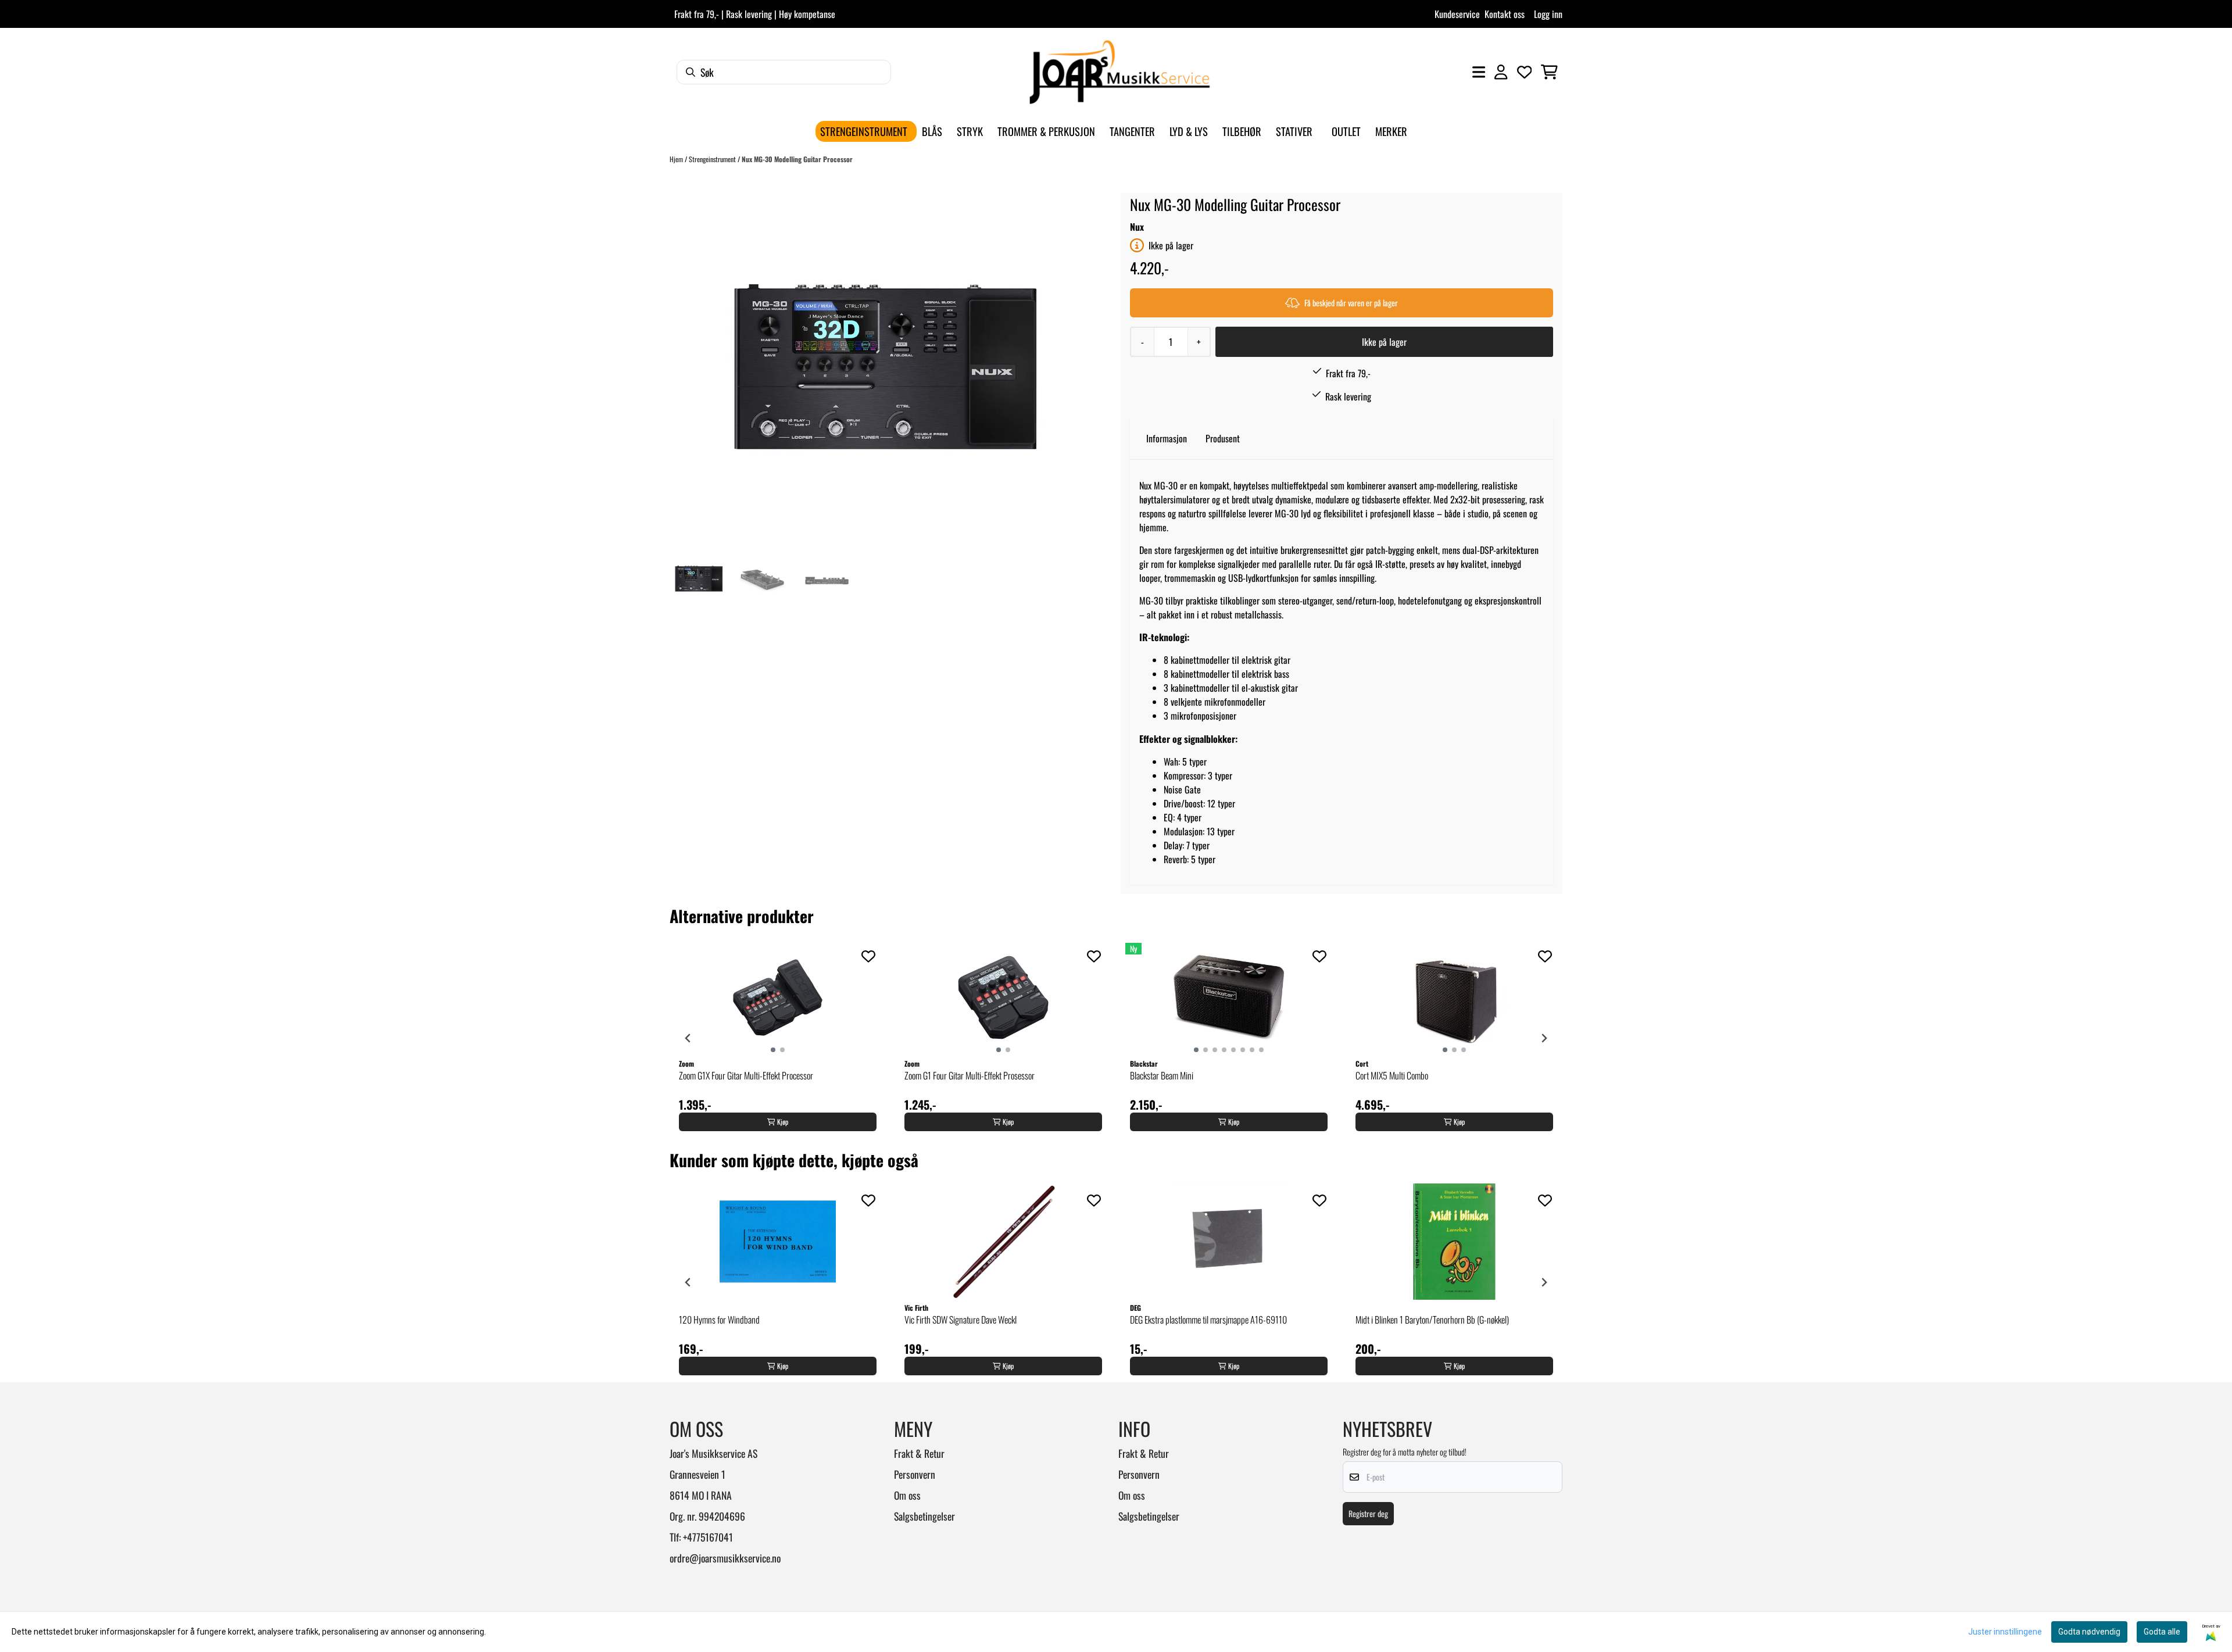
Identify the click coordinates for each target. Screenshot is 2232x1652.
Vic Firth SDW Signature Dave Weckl (961, 1320)
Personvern (915, 1474)
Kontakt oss (1505, 14)
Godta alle (2162, 1632)
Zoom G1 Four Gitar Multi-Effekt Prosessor (970, 1075)
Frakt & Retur (919, 1453)
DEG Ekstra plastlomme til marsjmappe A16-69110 (1208, 1320)
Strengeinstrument (713, 159)
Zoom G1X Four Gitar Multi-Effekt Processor (746, 1075)
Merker (1391, 131)
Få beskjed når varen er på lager (1351, 303)
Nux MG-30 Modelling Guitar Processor (797, 159)
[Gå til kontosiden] (1501, 72)
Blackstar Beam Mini (1162, 1075)
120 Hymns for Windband (719, 1320)
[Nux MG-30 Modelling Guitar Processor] (885, 369)
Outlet (1346, 131)
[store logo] (1119, 72)
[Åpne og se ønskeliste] (1525, 72)
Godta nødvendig (2089, 1632)
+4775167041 (708, 1537)
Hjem (677, 159)
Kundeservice (1457, 14)
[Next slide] (1544, 1038)
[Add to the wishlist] (868, 956)
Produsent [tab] (1223, 438)
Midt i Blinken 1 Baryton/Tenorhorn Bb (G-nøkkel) (1432, 1320)
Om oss (907, 1495)
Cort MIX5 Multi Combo (1392, 1075)
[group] (778, 1038)
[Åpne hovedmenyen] (1479, 72)
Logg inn (1548, 14)
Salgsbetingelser (924, 1516)
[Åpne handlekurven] (1549, 72)
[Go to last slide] (688, 1038)
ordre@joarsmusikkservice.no (725, 1558)
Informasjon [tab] (1167, 438)
